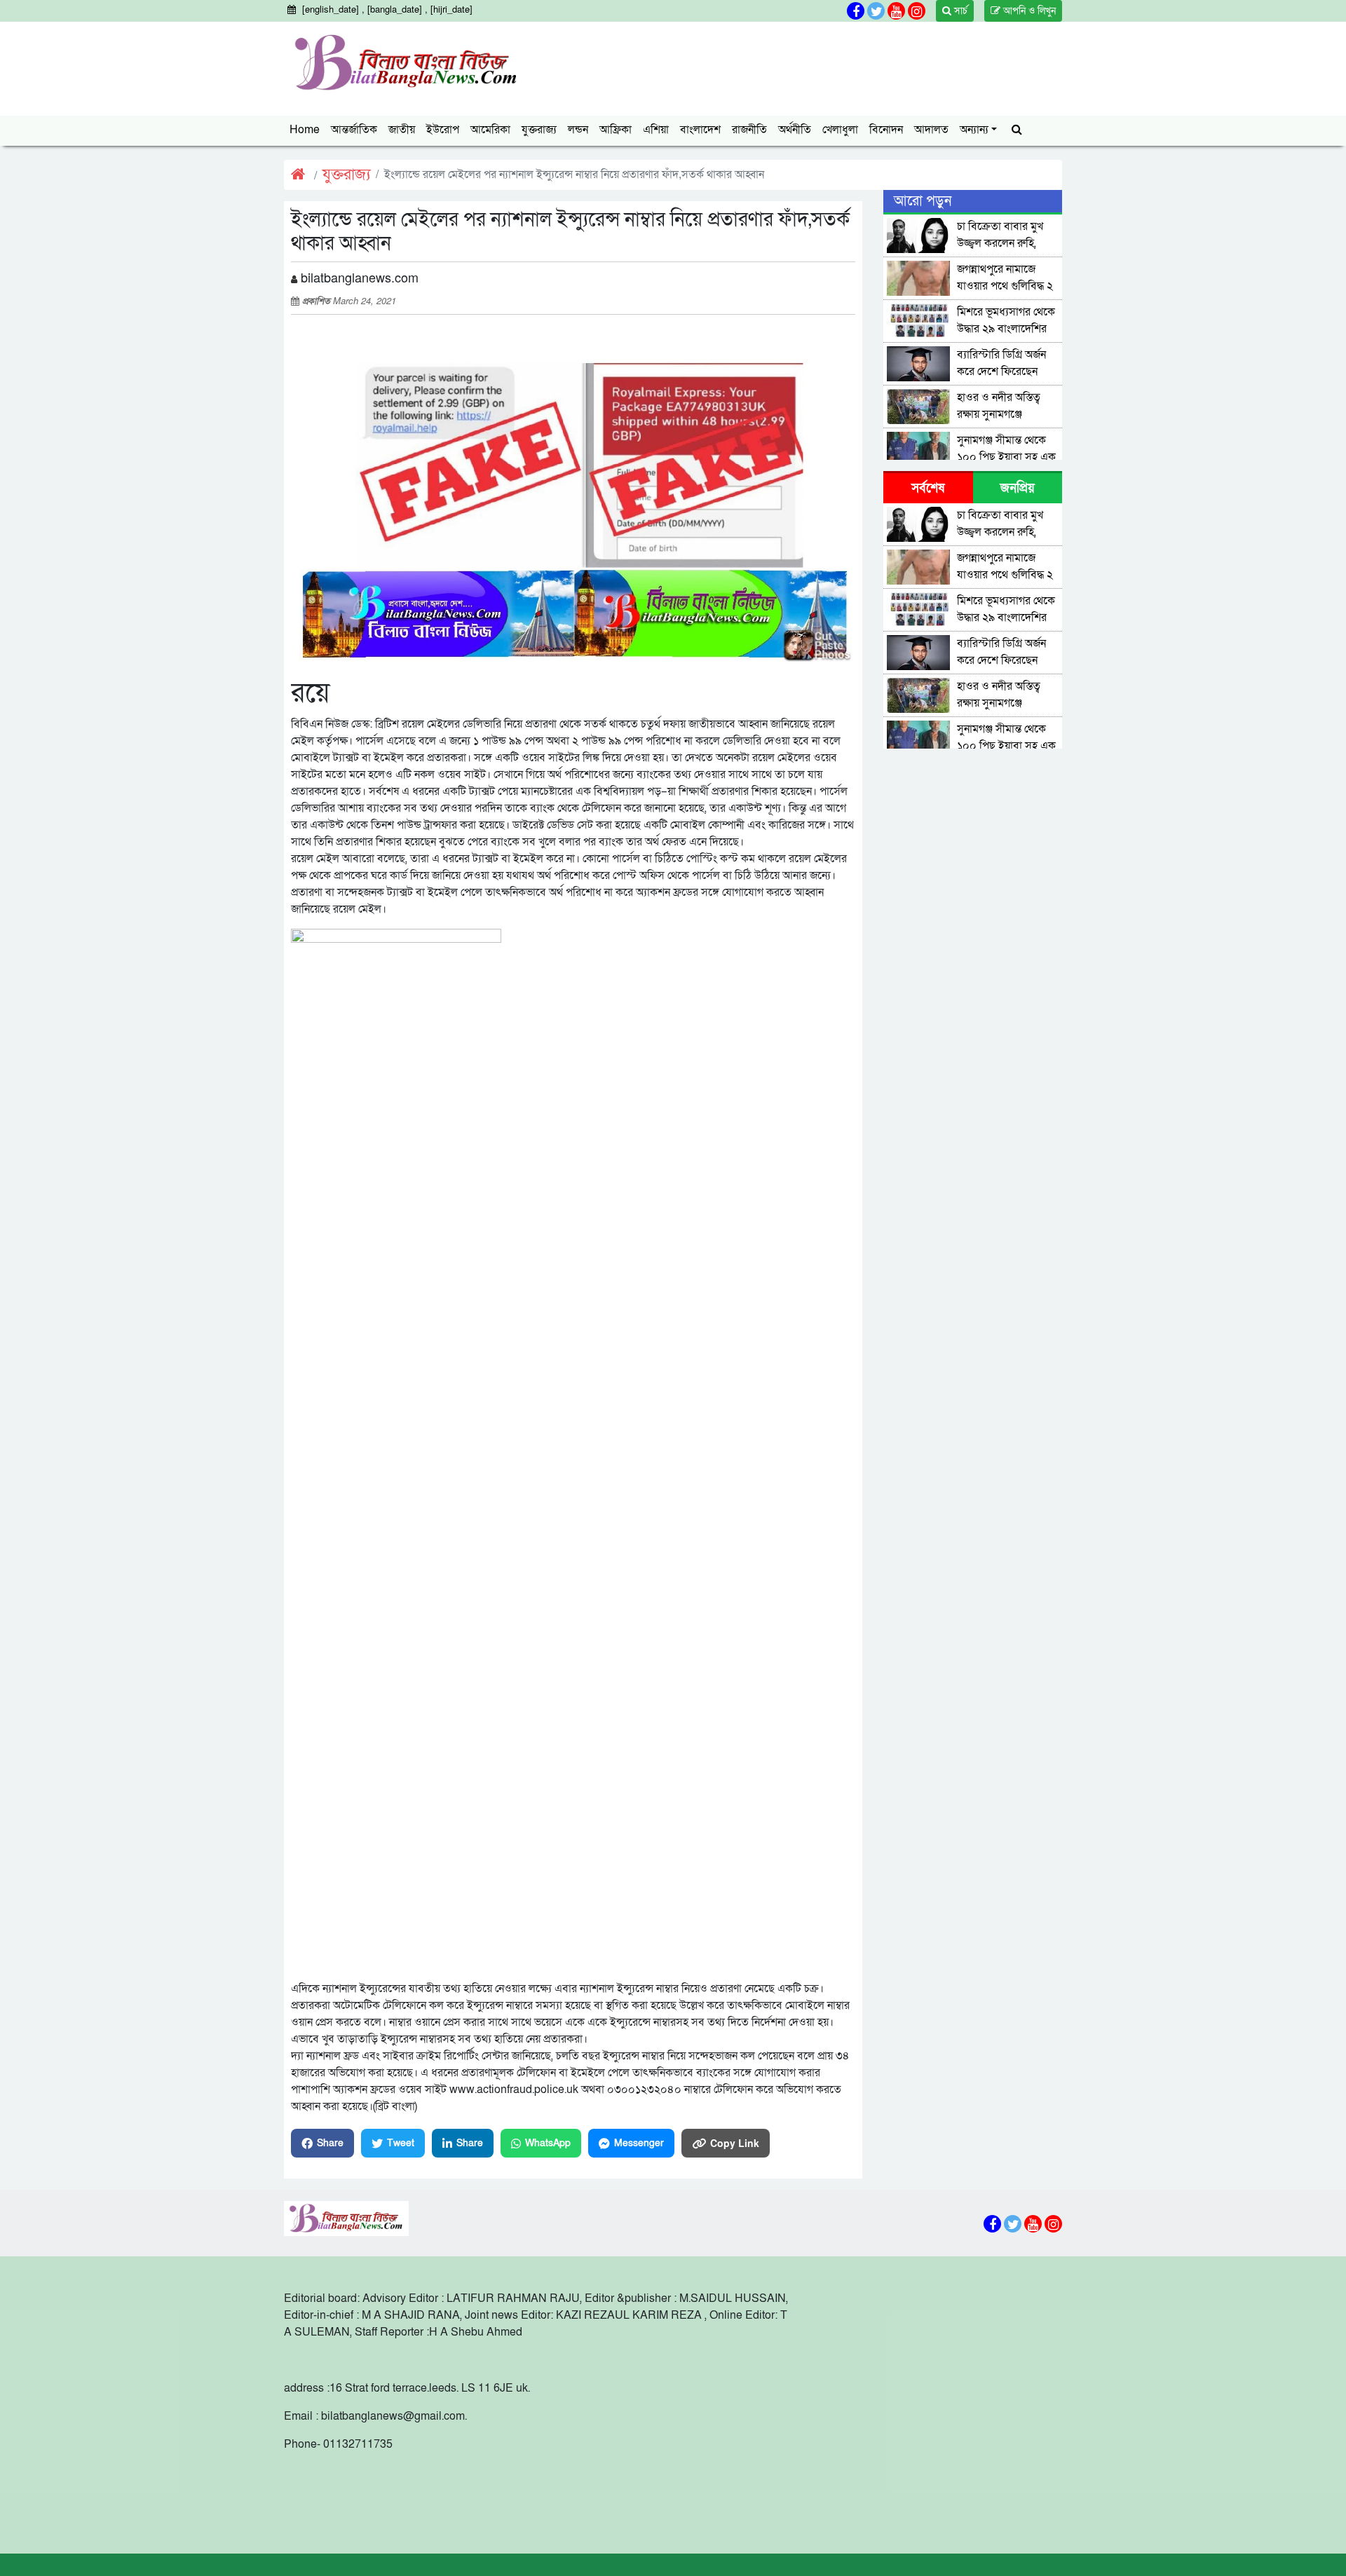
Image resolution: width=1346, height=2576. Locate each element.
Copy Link (735, 2143)
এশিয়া (656, 130)
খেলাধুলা (840, 130)
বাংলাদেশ (700, 130)
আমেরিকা (490, 130)
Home (305, 130)
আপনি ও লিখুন (1028, 11)
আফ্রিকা (616, 130)
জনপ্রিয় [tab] (1018, 488)
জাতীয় (402, 130)
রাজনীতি (749, 130)
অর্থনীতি (795, 130)
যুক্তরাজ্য (539, 130)
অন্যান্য (974, 130)
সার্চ (959, 11)
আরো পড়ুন (923, 201)
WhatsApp (548, 2143)
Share (330, 2143)
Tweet (401, 2143)
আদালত (931, 130)
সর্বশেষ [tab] (928, 488)
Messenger (639, 2143)
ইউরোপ (443, 130)
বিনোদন (886, 130)
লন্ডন (578, 130)
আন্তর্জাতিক (354, 130)
